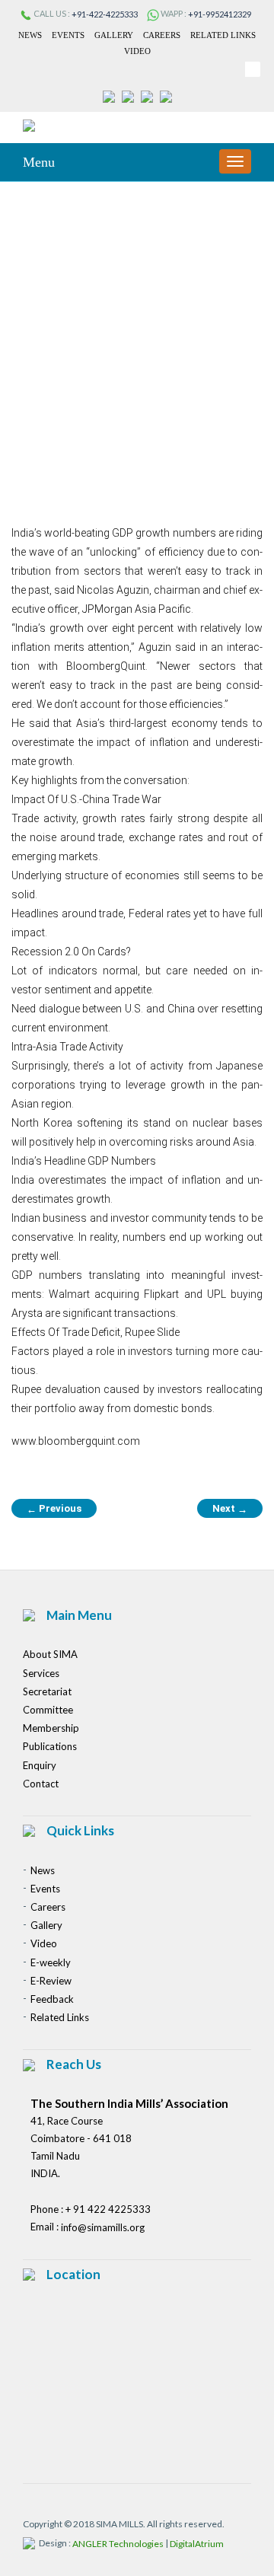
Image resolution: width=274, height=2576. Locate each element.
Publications (50, 1747)
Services (41, 1673)
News (30, 35)
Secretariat (47, 1691)
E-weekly (51, 1962)
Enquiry (40, 1765)
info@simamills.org (103, 2227)
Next (230, 1509)
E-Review (51, 1981)
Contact (41, 1784)
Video (137, 51)
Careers (162, 35)
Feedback (52, 1999)
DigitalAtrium (197, 2544)
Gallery (114, 35)
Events (68, 35)
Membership (51, 1728)
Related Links (223, 35)
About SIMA (50, 1655)
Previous (54, 1509)
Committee (48, 1710)
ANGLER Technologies (118, 2544)
